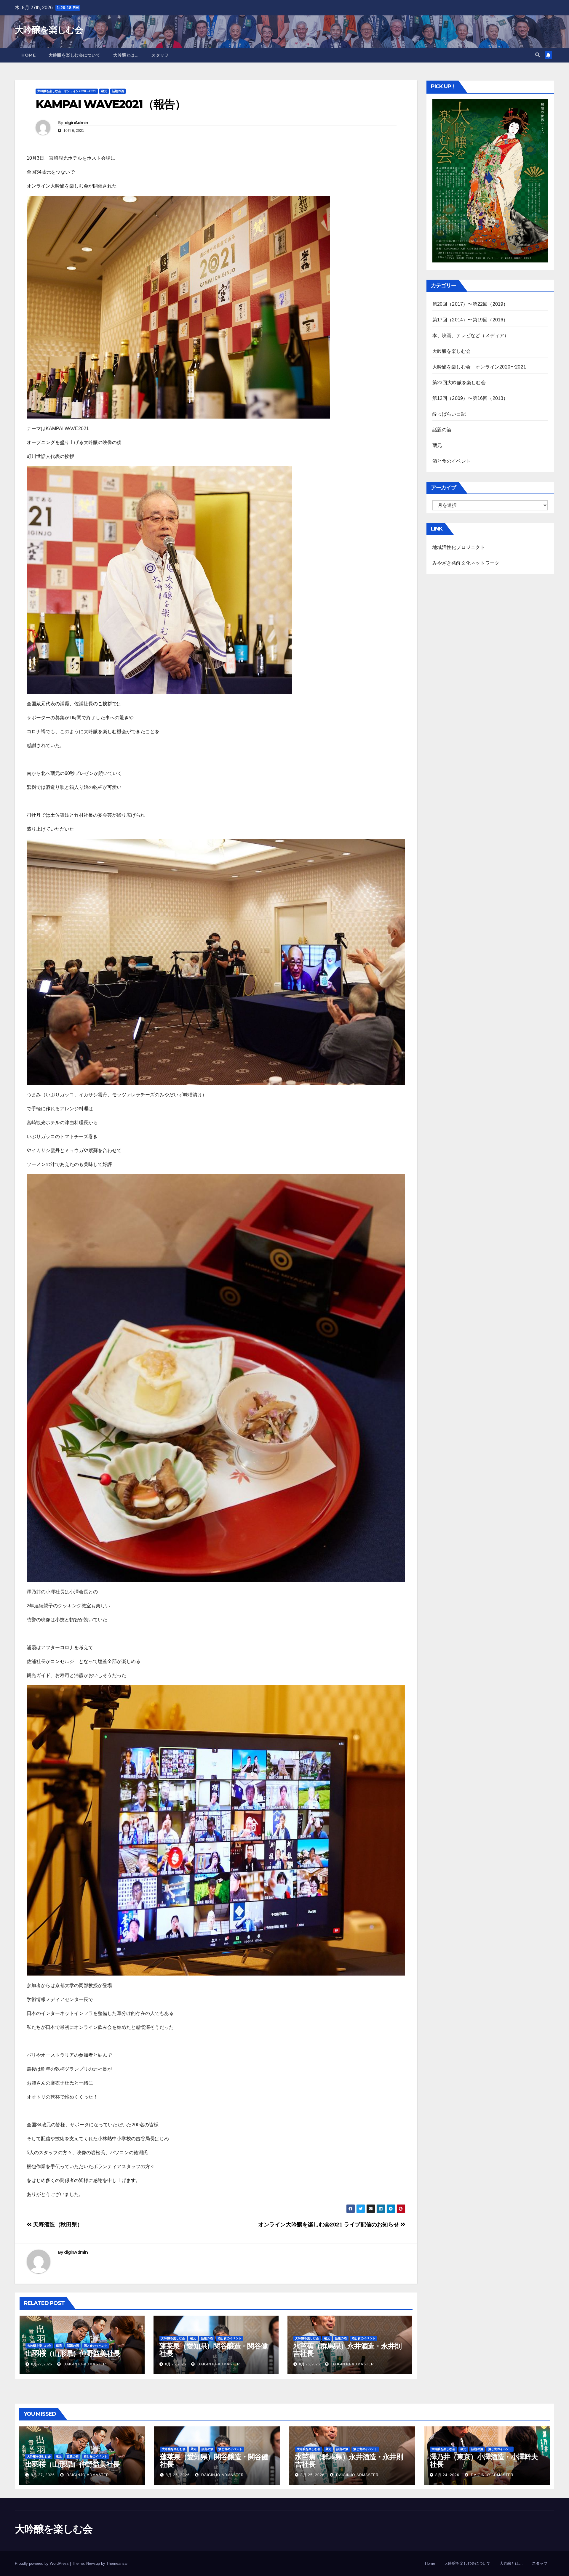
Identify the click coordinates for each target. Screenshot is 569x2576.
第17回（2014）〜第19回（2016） (470, 320)
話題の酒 (118, 91)
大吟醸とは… (126, 55)
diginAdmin (76, 123)
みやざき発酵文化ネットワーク (466, 563)
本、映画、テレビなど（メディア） (471, 335)
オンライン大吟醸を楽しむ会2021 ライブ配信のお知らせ (329, 2225)
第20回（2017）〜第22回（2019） (470, 304)
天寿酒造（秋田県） (57, 2225)
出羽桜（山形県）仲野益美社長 (73, 2353)
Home (28, 55)
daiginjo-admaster (84, 2364)
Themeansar (117, 2563)
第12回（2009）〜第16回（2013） (470, 398)
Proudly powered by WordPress (42, 2563)
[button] (538, 55)
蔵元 (104, 91)
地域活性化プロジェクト (459, 547)
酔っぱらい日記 (449, 414)
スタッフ (160, 55)
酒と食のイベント (96, 2346)
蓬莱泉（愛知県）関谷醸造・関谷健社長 (214, 2350)
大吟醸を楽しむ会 (49, 30)
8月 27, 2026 (43, 2475)
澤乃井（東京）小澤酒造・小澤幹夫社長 (484, 2460)
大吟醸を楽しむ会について (74, 55)
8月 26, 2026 (178, 2475)
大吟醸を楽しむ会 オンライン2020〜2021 (67, 91)
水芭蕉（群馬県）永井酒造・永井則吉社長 (347, 2350)
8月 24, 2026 (447, 2475)
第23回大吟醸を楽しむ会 (459, 383)
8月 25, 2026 (313, 2475)
